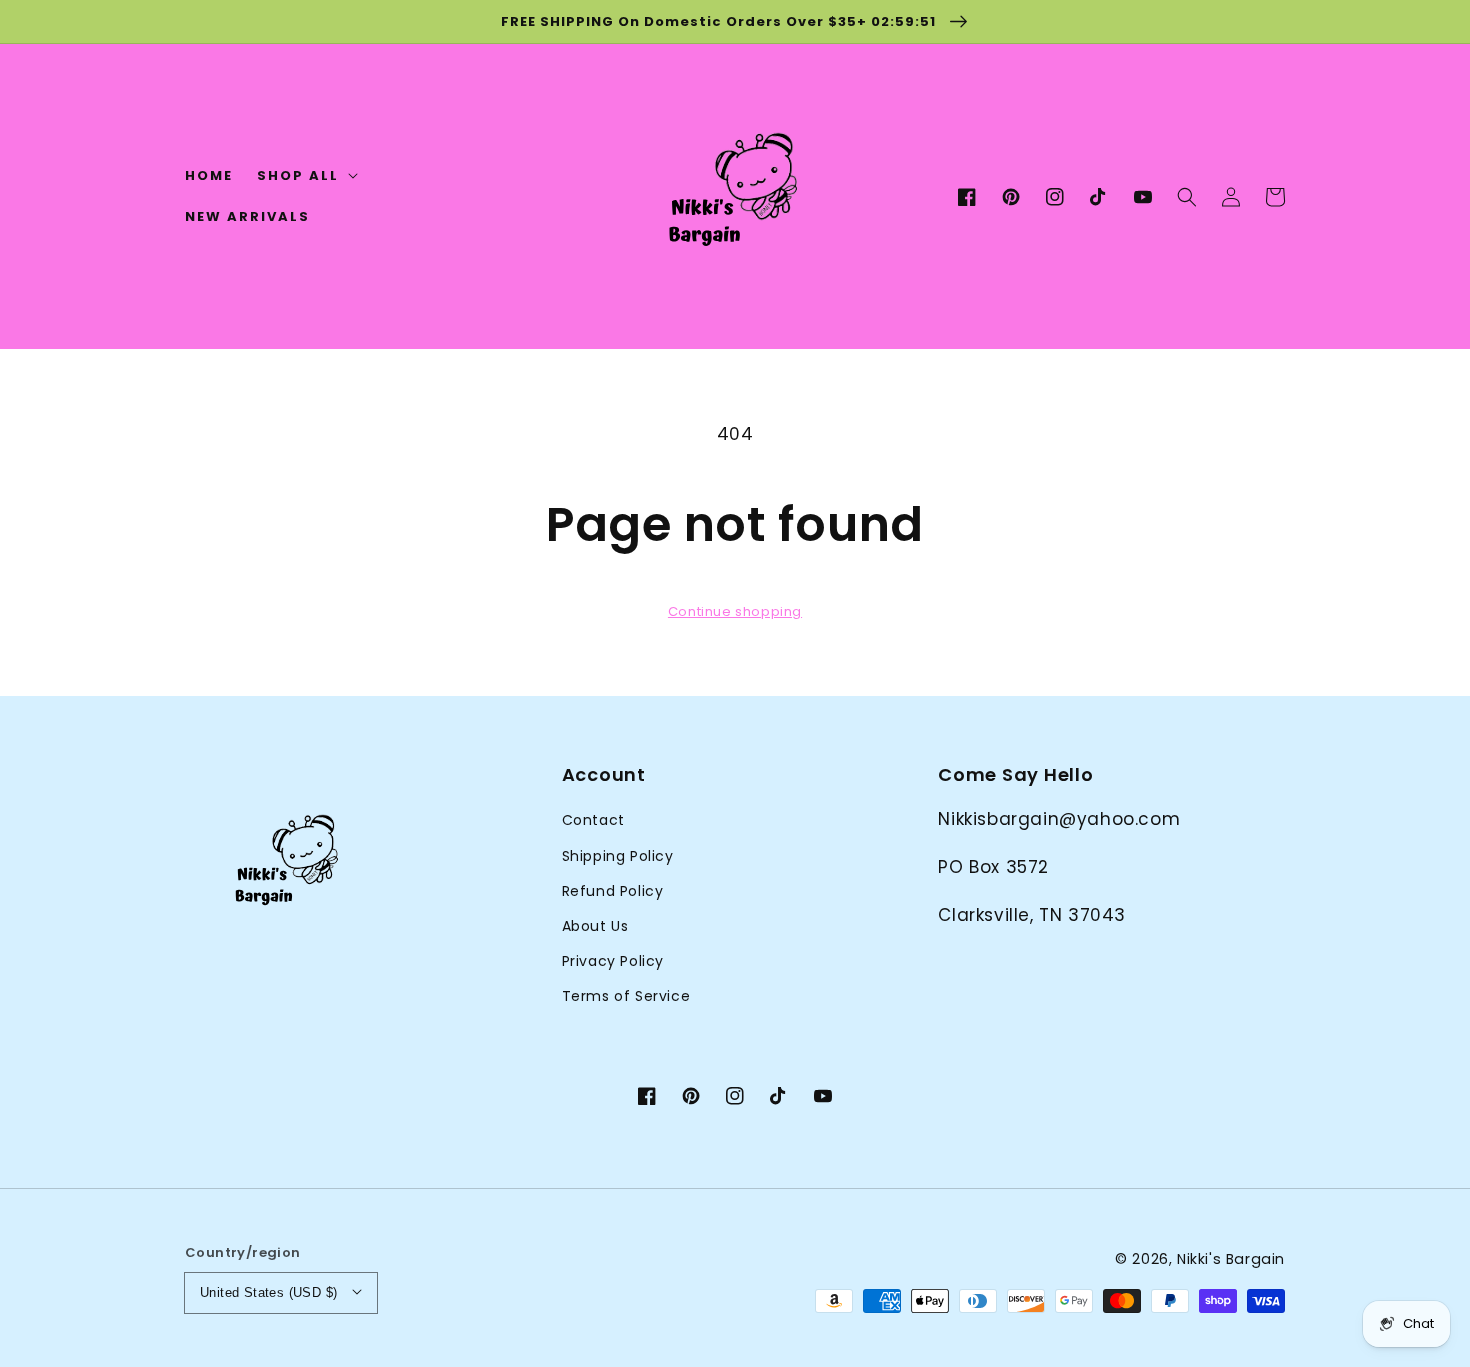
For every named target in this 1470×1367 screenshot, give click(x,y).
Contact (593, 820)
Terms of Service (626, 996)
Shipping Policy (618, 856)
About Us (595, 926)
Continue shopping (735, 611)
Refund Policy (613, 891)
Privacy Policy (613, 961)
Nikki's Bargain (1231, 1259)
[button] (1187, 197)
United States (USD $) (268, 1292)
